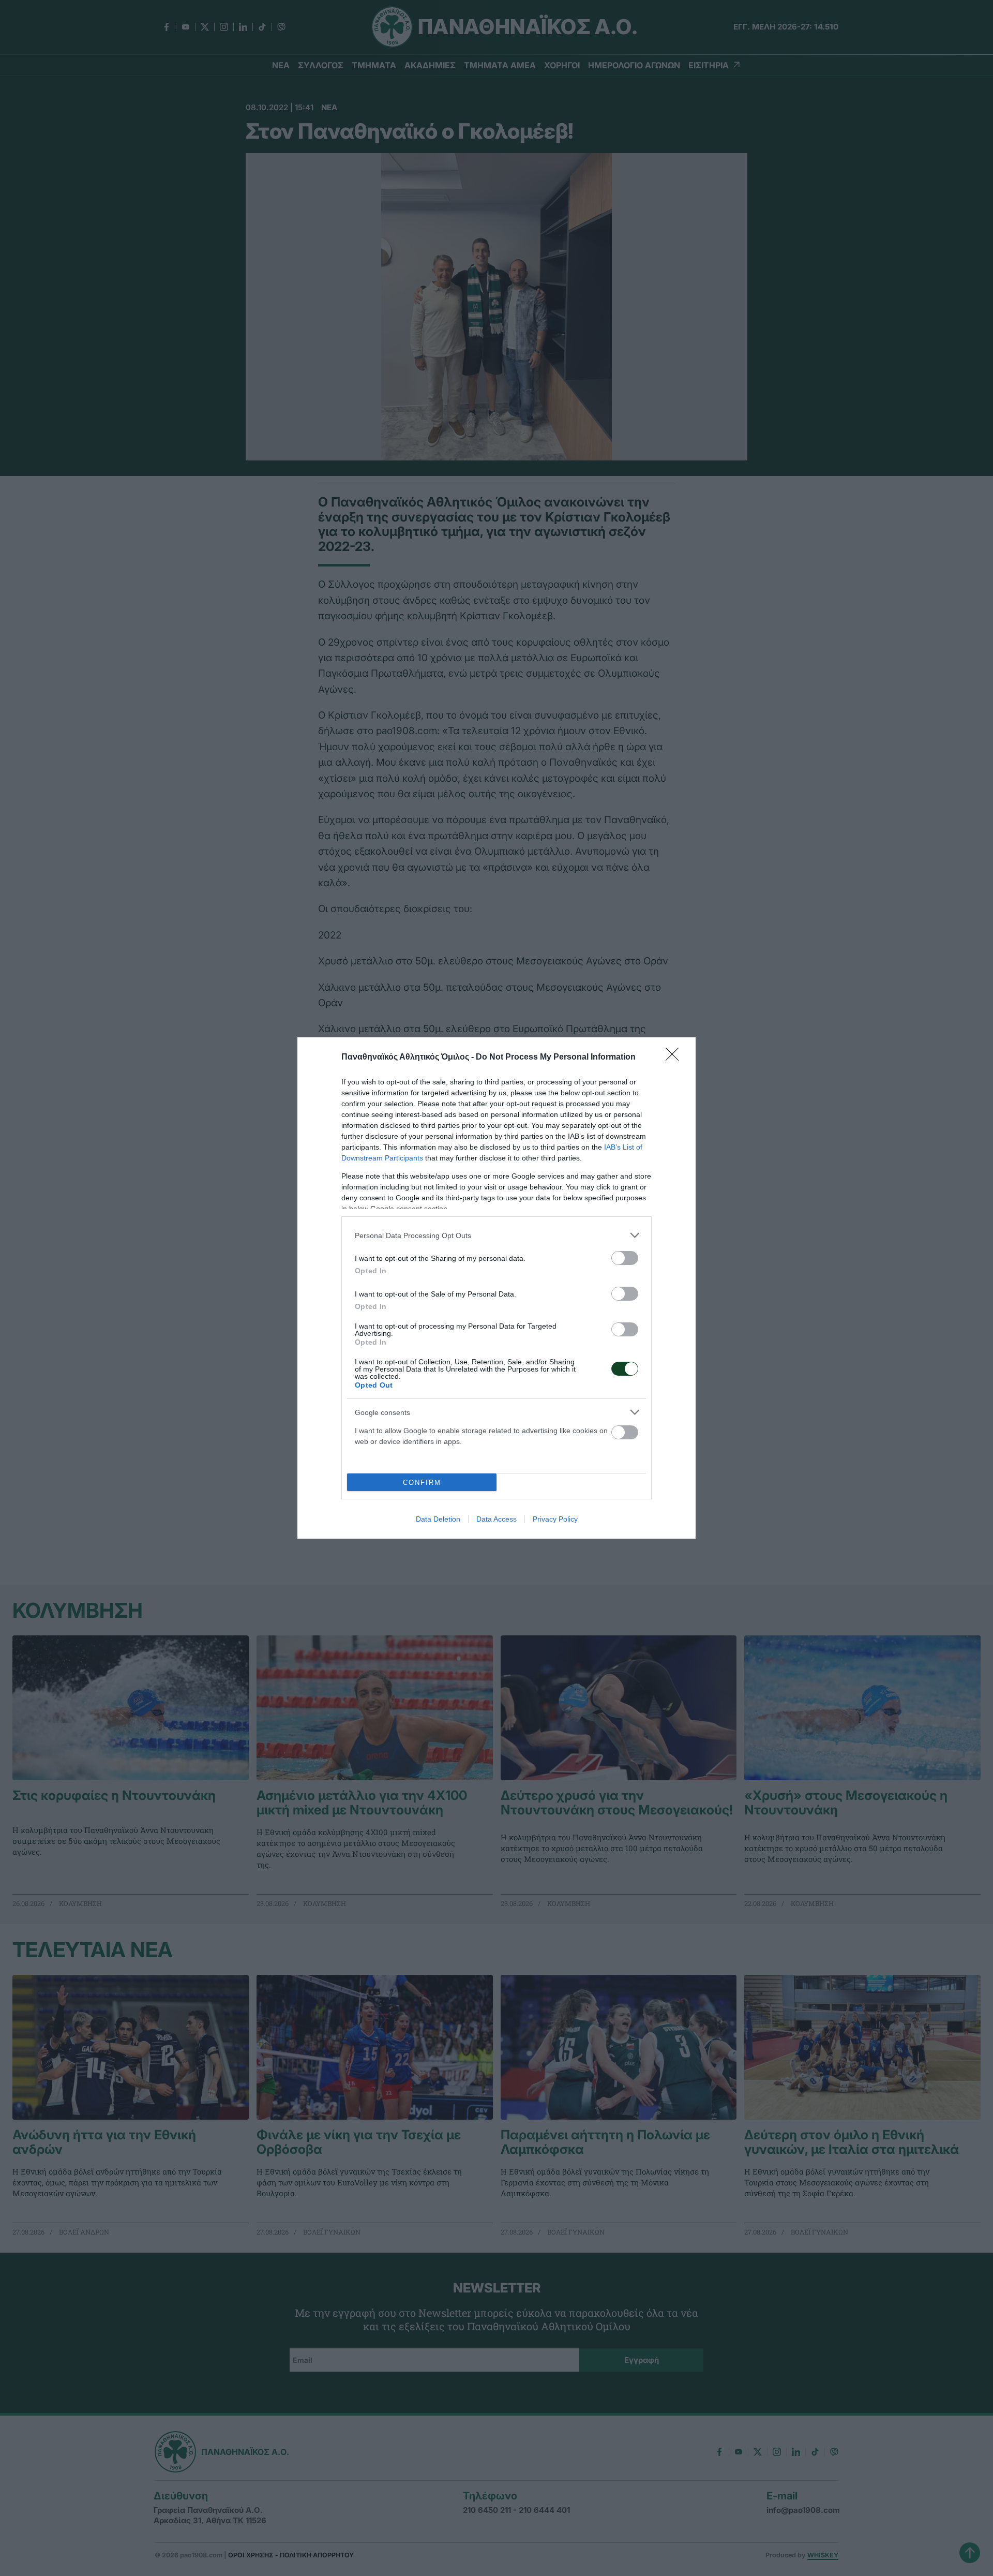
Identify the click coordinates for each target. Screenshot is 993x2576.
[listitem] (496, 1235)
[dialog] (496, 1288)
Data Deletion (438, 1519)
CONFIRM (422, 1483)
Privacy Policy (555, 1519)
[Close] (675, 1058)
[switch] (625, 1258)
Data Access (496, 1519)
